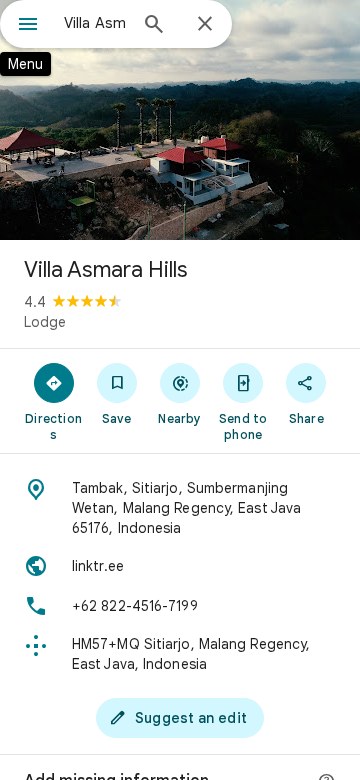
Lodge (45, 322)
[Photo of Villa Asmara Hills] (180, 120)
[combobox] (95, 23)
